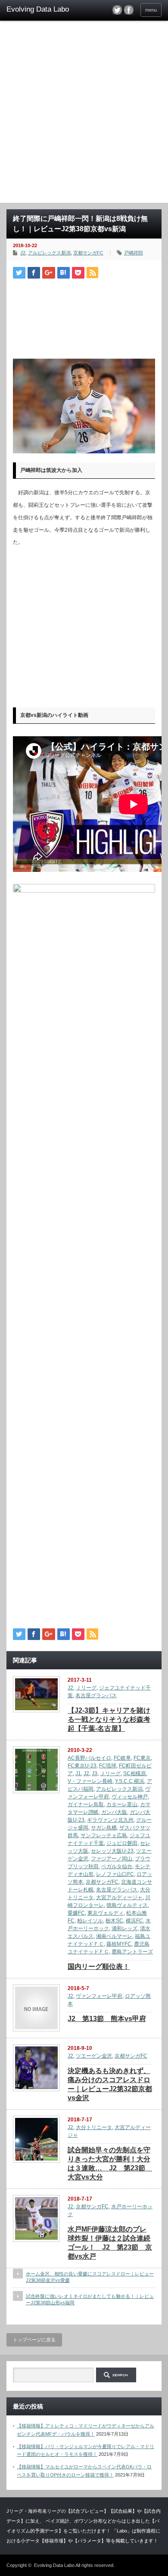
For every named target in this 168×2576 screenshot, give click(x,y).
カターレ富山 (122, 1804)
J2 (23, 253)
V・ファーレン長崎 (90, 1781)
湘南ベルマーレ (114, 1936)
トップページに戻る (34, 2340)
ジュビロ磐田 (122, 1843)
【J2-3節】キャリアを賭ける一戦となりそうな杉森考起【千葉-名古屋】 (109, 1719)
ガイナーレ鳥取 (86, 1804)
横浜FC (134, 1921)
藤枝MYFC (119, 1944)
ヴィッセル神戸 (130, 1797)
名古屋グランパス (96, 1696)
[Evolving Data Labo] (40, 9)
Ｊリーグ (86, 1688)
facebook (129, 10)
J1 (78, 1773)
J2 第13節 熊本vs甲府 (107, 2019)
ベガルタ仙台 (117, 1866)
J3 (95, 1773)
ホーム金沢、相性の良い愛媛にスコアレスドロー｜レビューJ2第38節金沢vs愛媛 (90, 2277)
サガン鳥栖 (104, 1828)
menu (151, 10)
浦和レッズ (124, 1928)
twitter (117, 10)
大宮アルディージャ (119, 1897)
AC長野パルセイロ (89, 1758)
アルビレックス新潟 (49, 253)
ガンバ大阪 (114, 1812)
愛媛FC (76, 1913)
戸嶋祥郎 (134, 253)
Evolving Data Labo (54, 2565)
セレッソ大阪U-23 (112, 1851)
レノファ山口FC (115, 1874)
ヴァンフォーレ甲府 (99, 1996)
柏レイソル (90, 1921)
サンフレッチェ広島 (104, 1835)
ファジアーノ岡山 (112, 1859)
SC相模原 (135, 1773)
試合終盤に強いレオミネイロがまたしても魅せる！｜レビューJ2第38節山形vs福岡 (90, 2299)
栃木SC (114, 1921)
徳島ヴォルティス (127, 1905)
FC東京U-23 (82, 1766)
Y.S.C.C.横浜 (130, 1781)
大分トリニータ (94, 2127)
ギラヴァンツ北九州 (110, 1820)
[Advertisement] (84, 115)
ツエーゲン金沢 (94, 2056)
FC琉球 (108, 1766)
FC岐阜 (122, 1758)
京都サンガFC (88, 253)
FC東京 (142, 1758)
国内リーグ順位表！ (99, 1967)
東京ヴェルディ (106, 1913)
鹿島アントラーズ (132, 1952)
